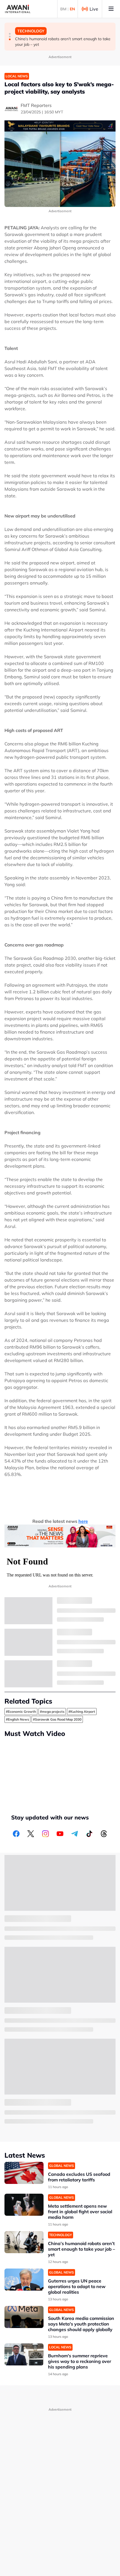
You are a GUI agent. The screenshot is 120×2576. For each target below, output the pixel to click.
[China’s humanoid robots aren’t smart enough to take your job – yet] (24, 2242)
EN (72, 9)
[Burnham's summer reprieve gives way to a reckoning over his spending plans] (24, 2354)
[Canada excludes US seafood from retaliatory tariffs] (24, 2173)
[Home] (18, 9)
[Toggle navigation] (111, 9)
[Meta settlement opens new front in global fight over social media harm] (24, 2205)
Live (94, 9)
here (83, 1521)
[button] (10, 34)
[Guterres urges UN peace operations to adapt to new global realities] (24, 2280)
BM (63, 9)
